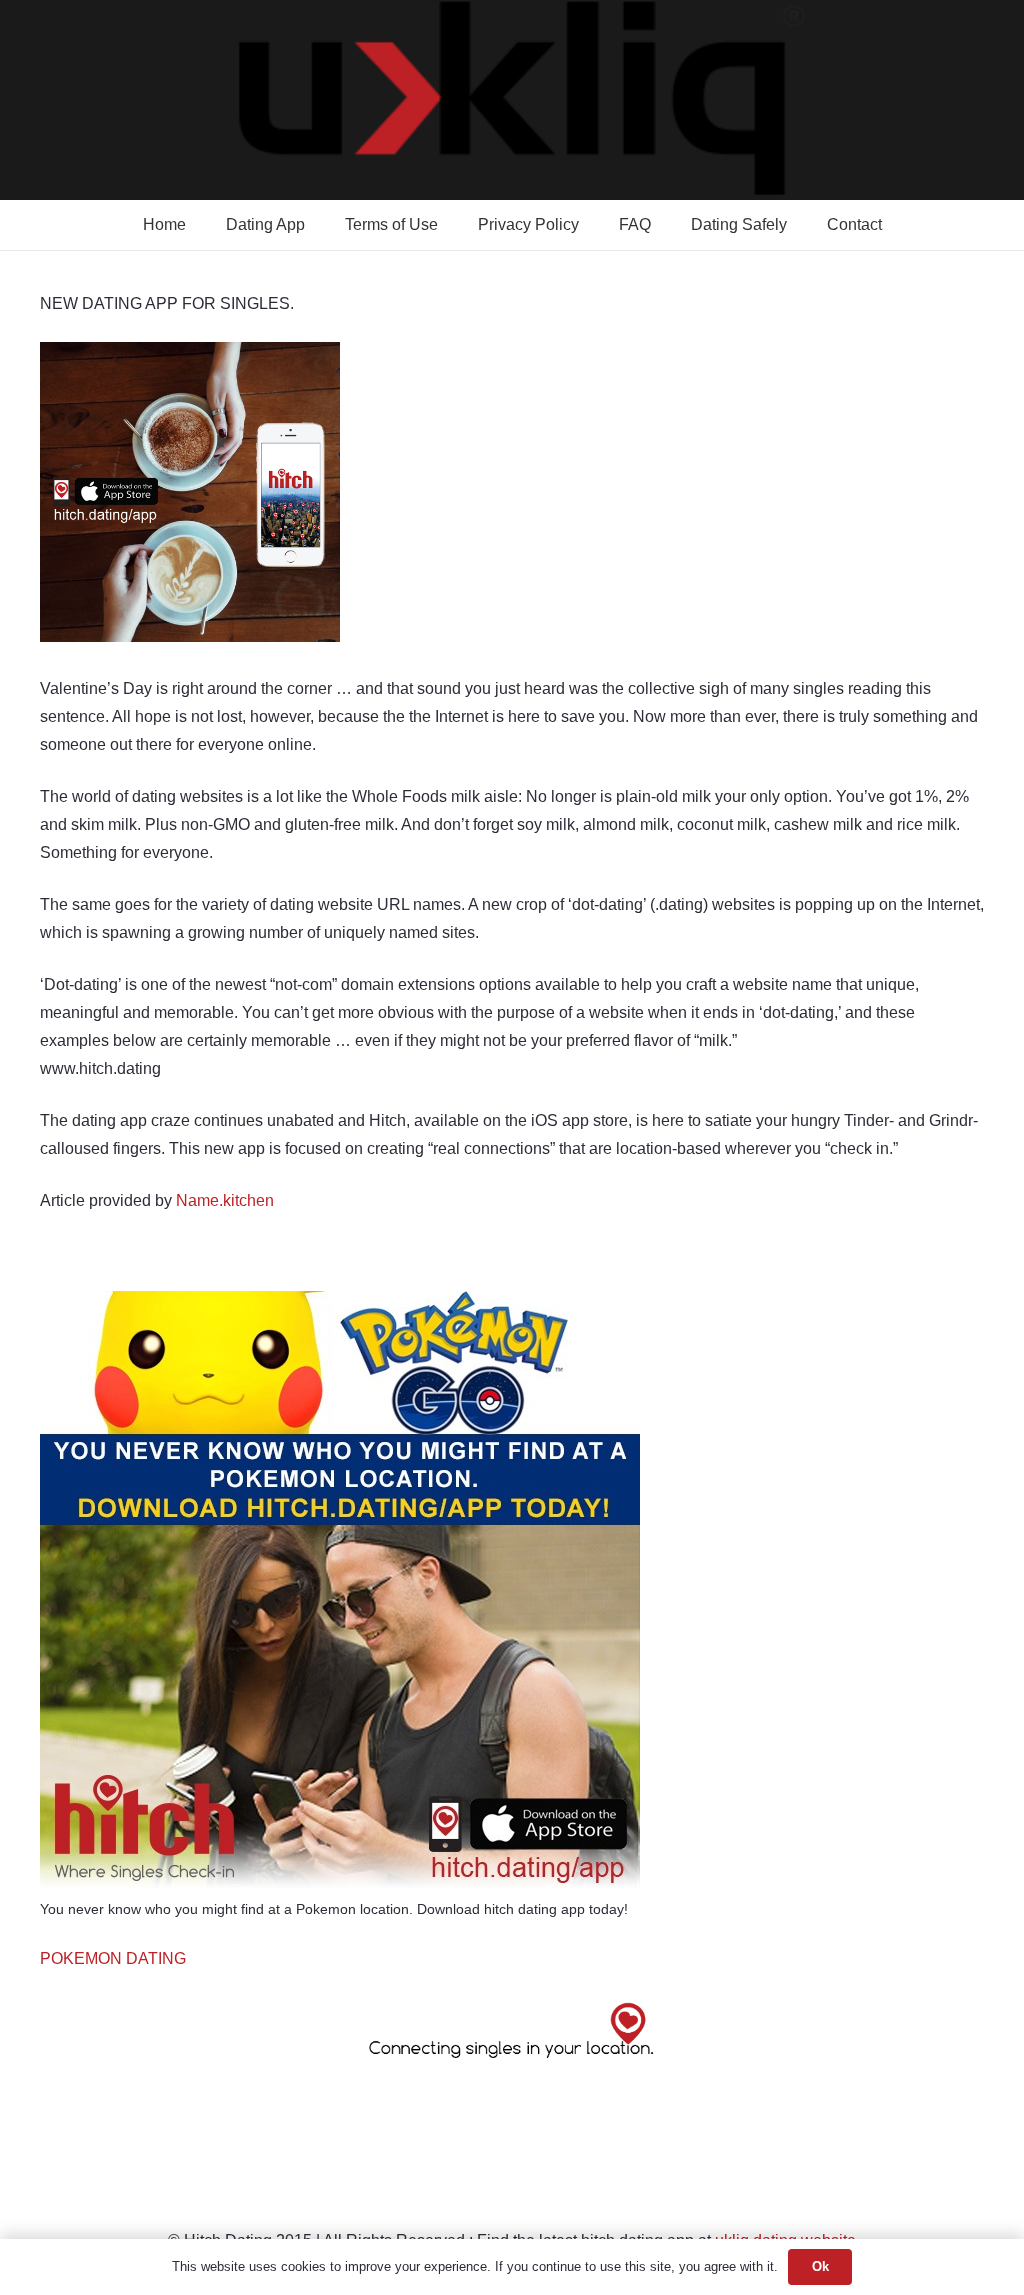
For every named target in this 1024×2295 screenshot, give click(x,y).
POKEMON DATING (113, 1958)
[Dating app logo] (511, 100)
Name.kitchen (225, 1200)
